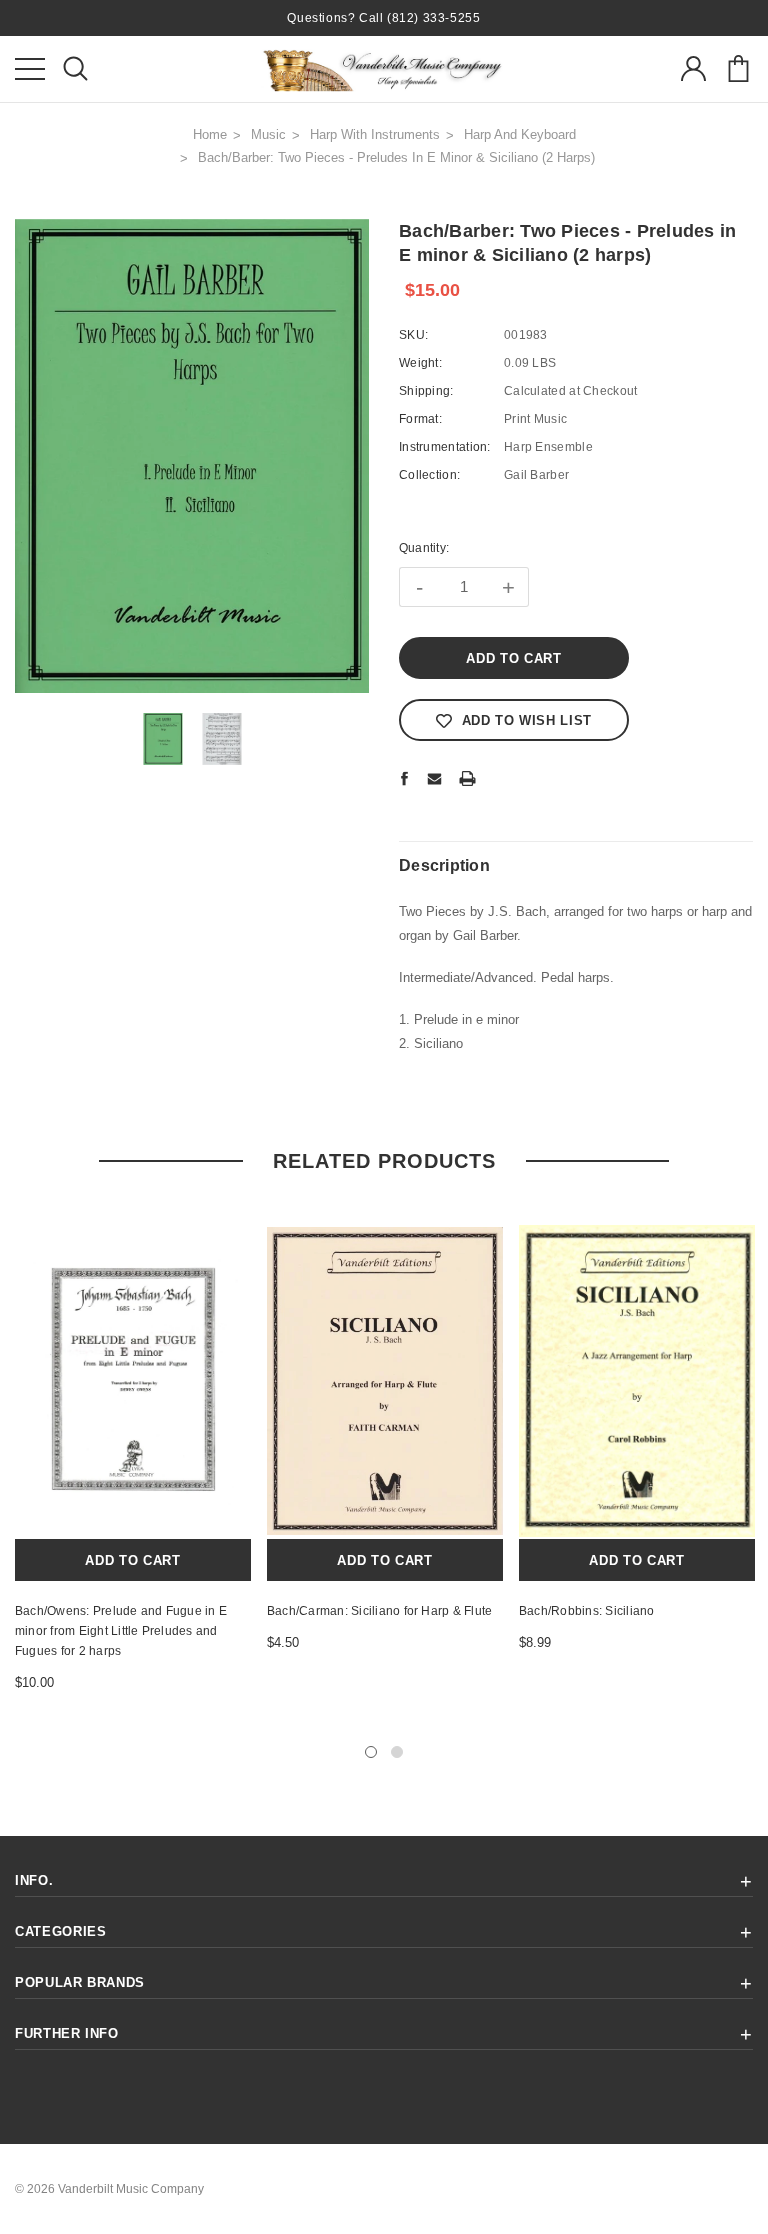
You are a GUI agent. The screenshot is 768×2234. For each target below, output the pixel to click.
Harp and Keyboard (520, 134)
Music (268, 134)
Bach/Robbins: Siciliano (587, 1611)
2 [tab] (397, 1752)
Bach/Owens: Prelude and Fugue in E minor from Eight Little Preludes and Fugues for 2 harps (121, 1631)
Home (210, 134)
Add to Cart (132, 1560)
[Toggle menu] (30, 69)
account (693, 69)
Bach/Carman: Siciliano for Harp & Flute (379, 1611)
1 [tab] (371, 1752)
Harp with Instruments (375, 134)
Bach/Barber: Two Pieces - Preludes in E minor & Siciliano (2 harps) (396, 157)
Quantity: (424, 548)
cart (738, 69)
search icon (75, 69)
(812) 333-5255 (433, 18)
